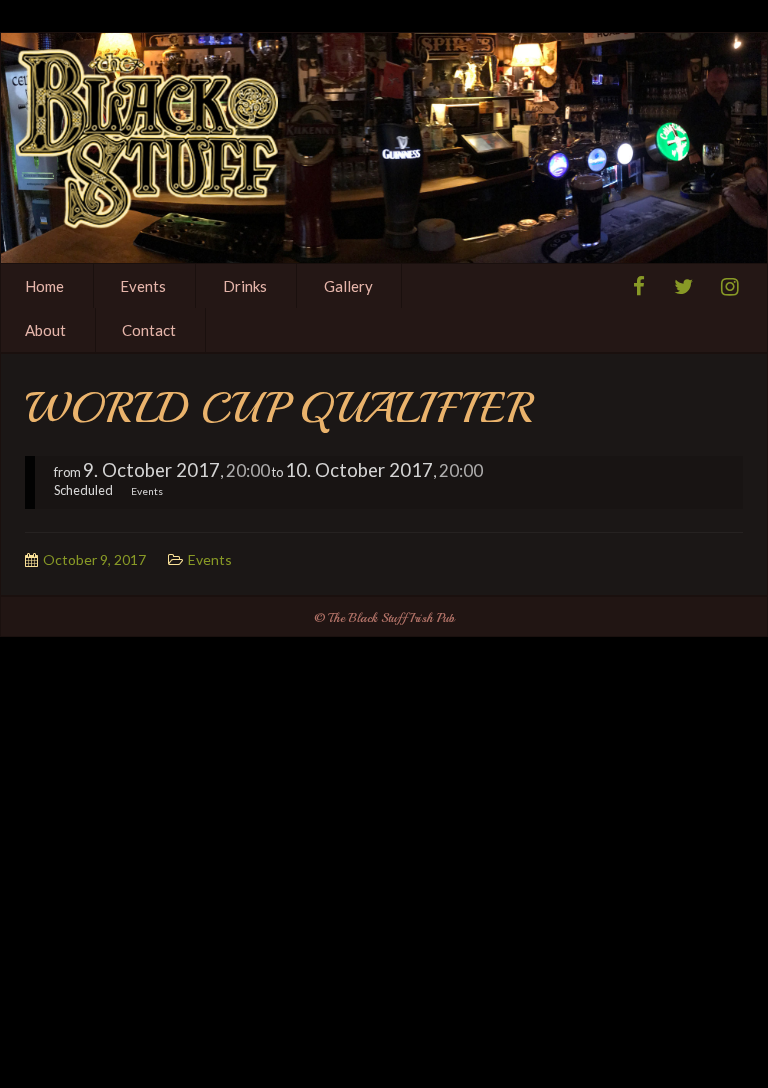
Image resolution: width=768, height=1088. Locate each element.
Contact (149, 330)
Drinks (245, 286)
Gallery (348, 286)
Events (143, 286)
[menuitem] (144, 286)
